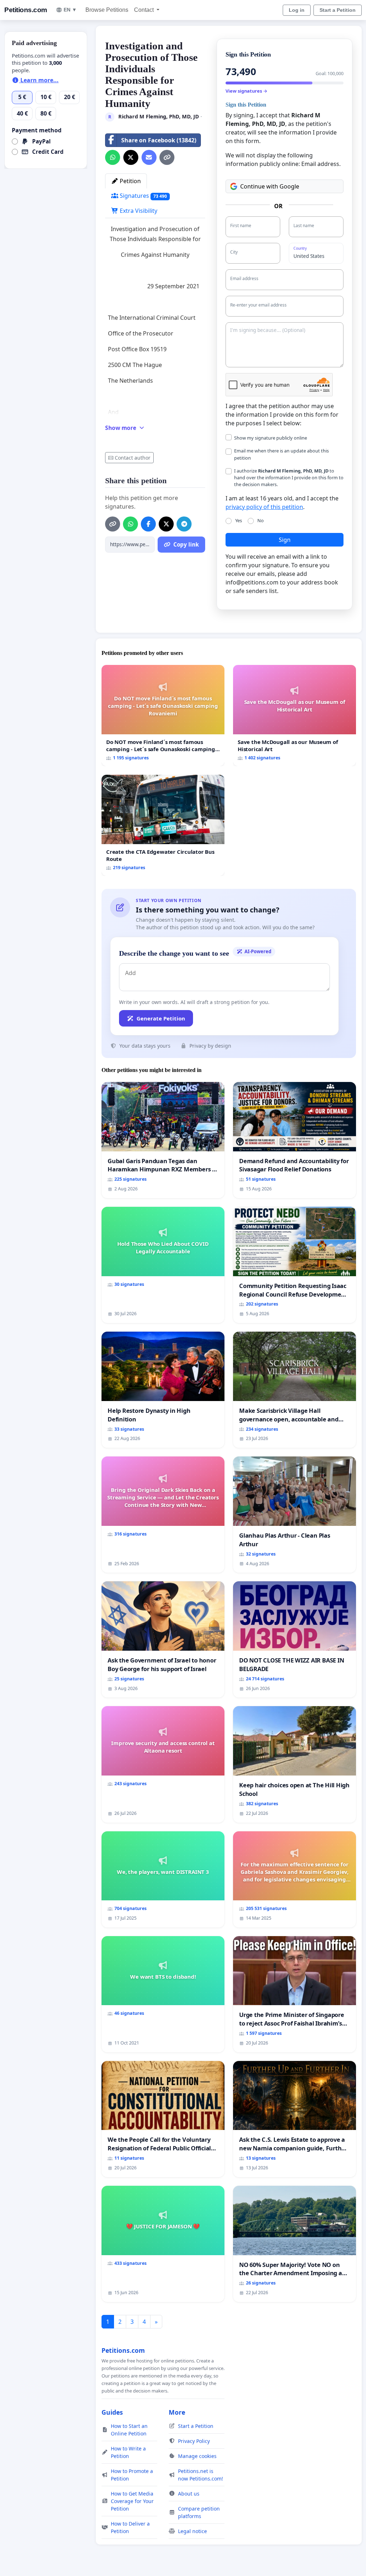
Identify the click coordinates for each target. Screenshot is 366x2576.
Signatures (143, 196)
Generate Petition (161, 1018)
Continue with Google (270, 186)
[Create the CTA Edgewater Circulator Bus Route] (163, 825)
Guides (112, 2412)
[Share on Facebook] (148, 524)
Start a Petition (338, 10)
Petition (130, 181)
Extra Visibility (138, 211)
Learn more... (39, 80)
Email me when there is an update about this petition (281, 454)
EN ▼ (70, 10)
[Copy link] (167, 157)
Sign (285, 540)
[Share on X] (131, 157)
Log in (297, 10)
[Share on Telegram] (184, 524)
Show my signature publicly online (271, 438)
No (261, 520)
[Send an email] (149, 157)
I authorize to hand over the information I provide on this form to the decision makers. (289, 478)
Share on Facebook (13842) (159, 140)
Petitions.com (26, 10)
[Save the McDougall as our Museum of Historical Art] (295, 716)
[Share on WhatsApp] (113, 157)
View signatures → (246, 91)
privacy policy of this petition (264, 507)
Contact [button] (145, 10)
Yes (239, 520)
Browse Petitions (107, 10)
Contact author (133, 458)
